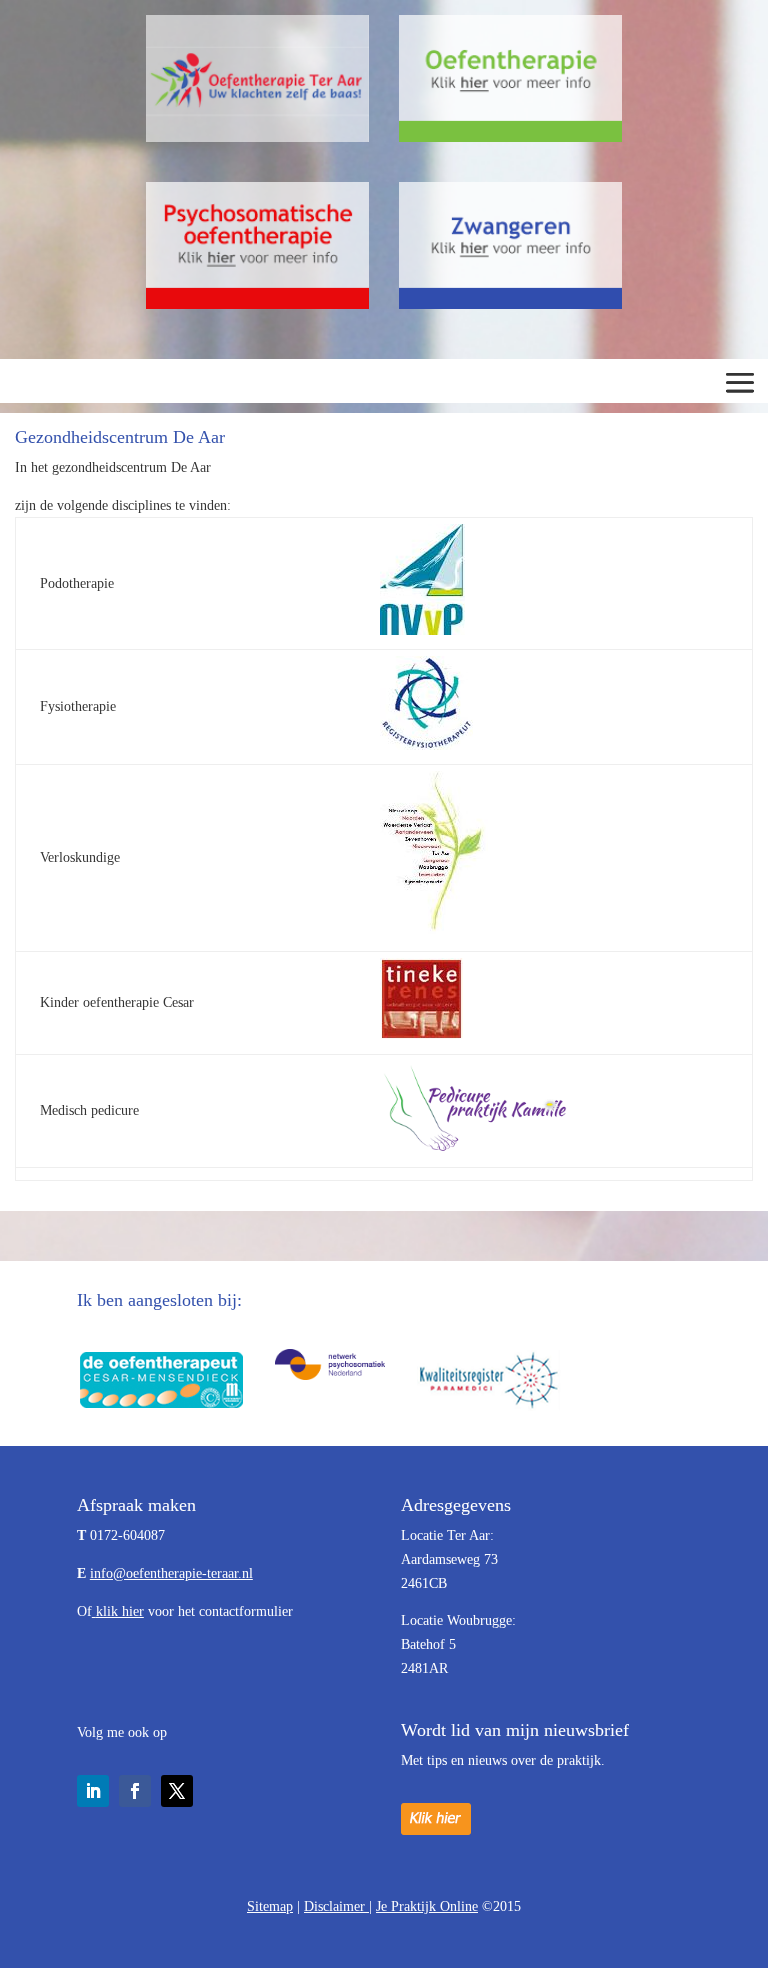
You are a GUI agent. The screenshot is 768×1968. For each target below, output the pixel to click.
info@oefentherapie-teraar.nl (171, 1573)
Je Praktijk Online (427, 1906)
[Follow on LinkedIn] (93, 1791)
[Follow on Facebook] (135, 1791)
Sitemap (270, 1906)
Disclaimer (336, 1906)
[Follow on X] (177, 1791)
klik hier (120, 1611)
